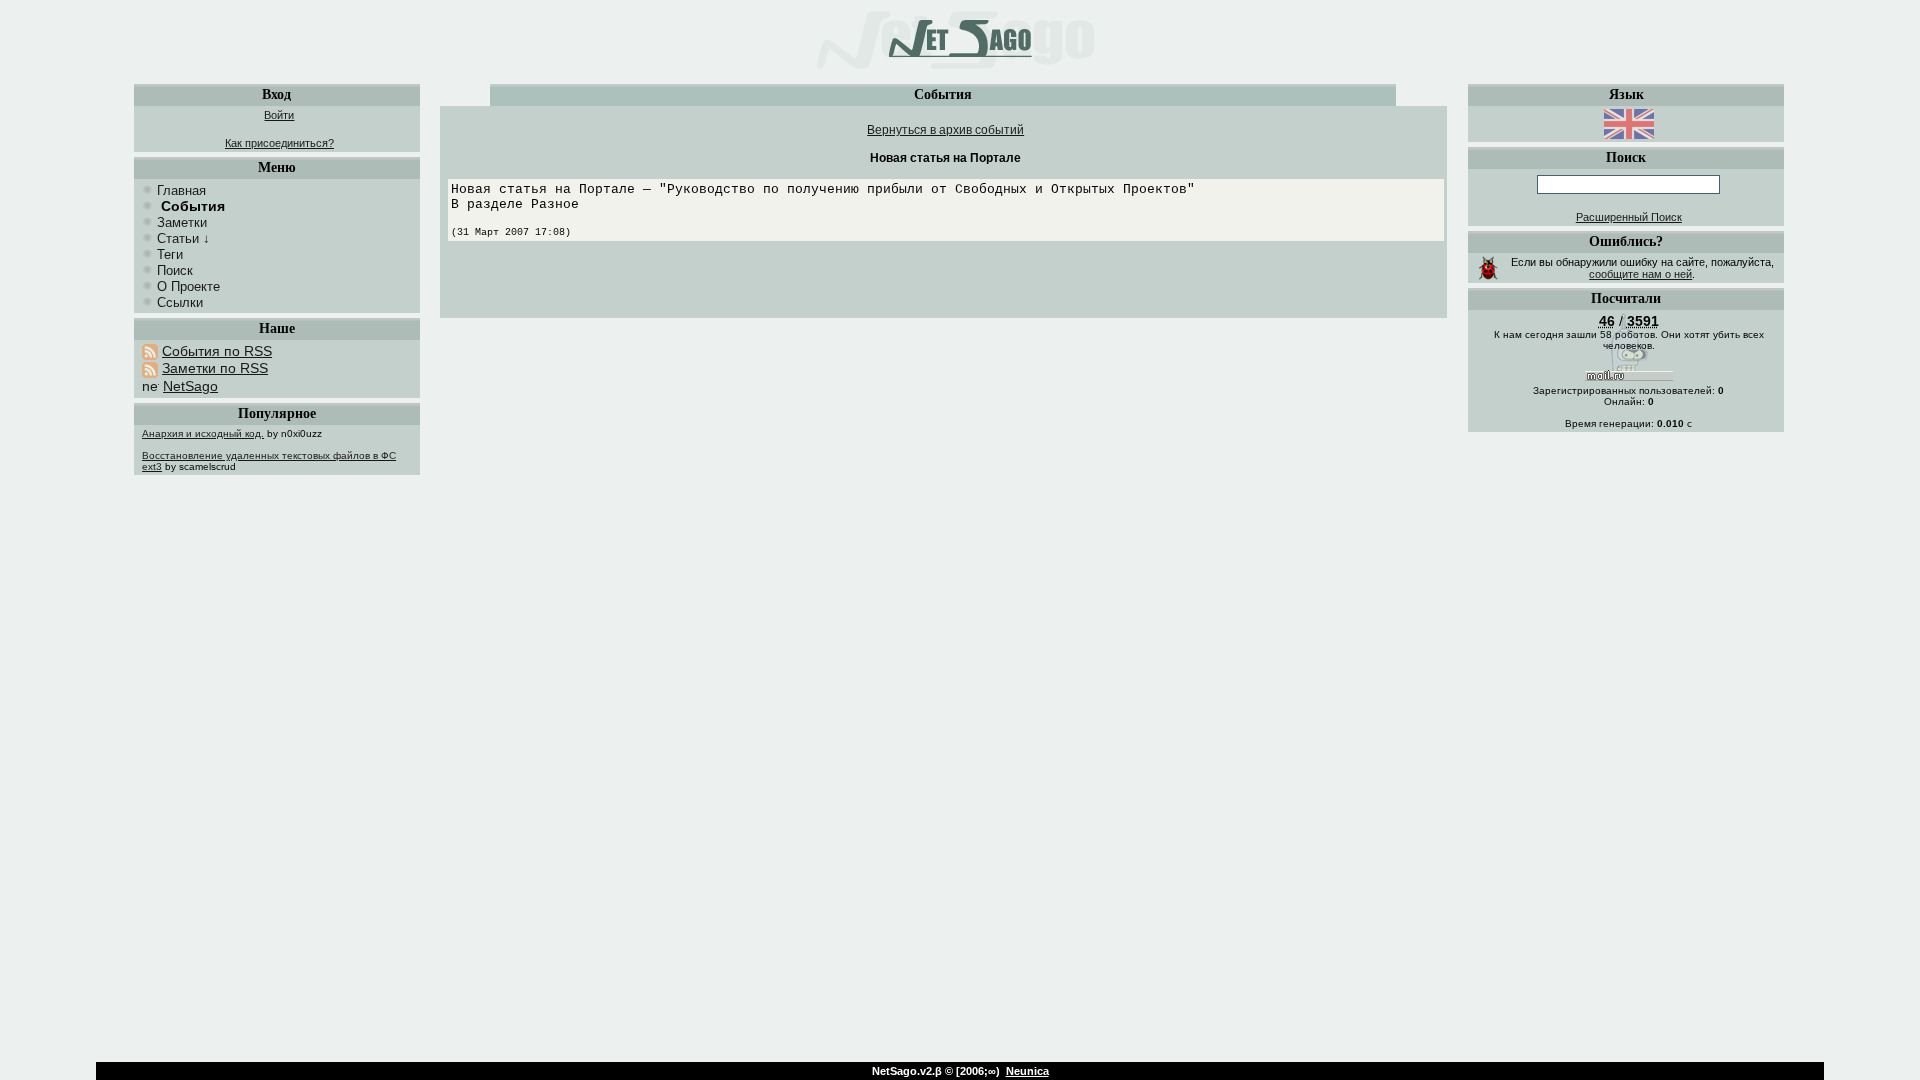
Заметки (182, 222)
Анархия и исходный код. (203, 433)
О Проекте (188, 286)
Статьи (178, 238)
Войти (279, 115)
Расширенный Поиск (1629, 217)
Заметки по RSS (215, 368)
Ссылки (180, 302)
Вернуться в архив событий (945, 130)
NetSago (190, 386)
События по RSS (217, 351)
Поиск (175, 270)
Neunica (1027, 1071)
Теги (170, 254)
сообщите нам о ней (1640, 274)
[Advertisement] (946, 285)
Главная (181, 190)
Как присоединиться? (279, 143)
